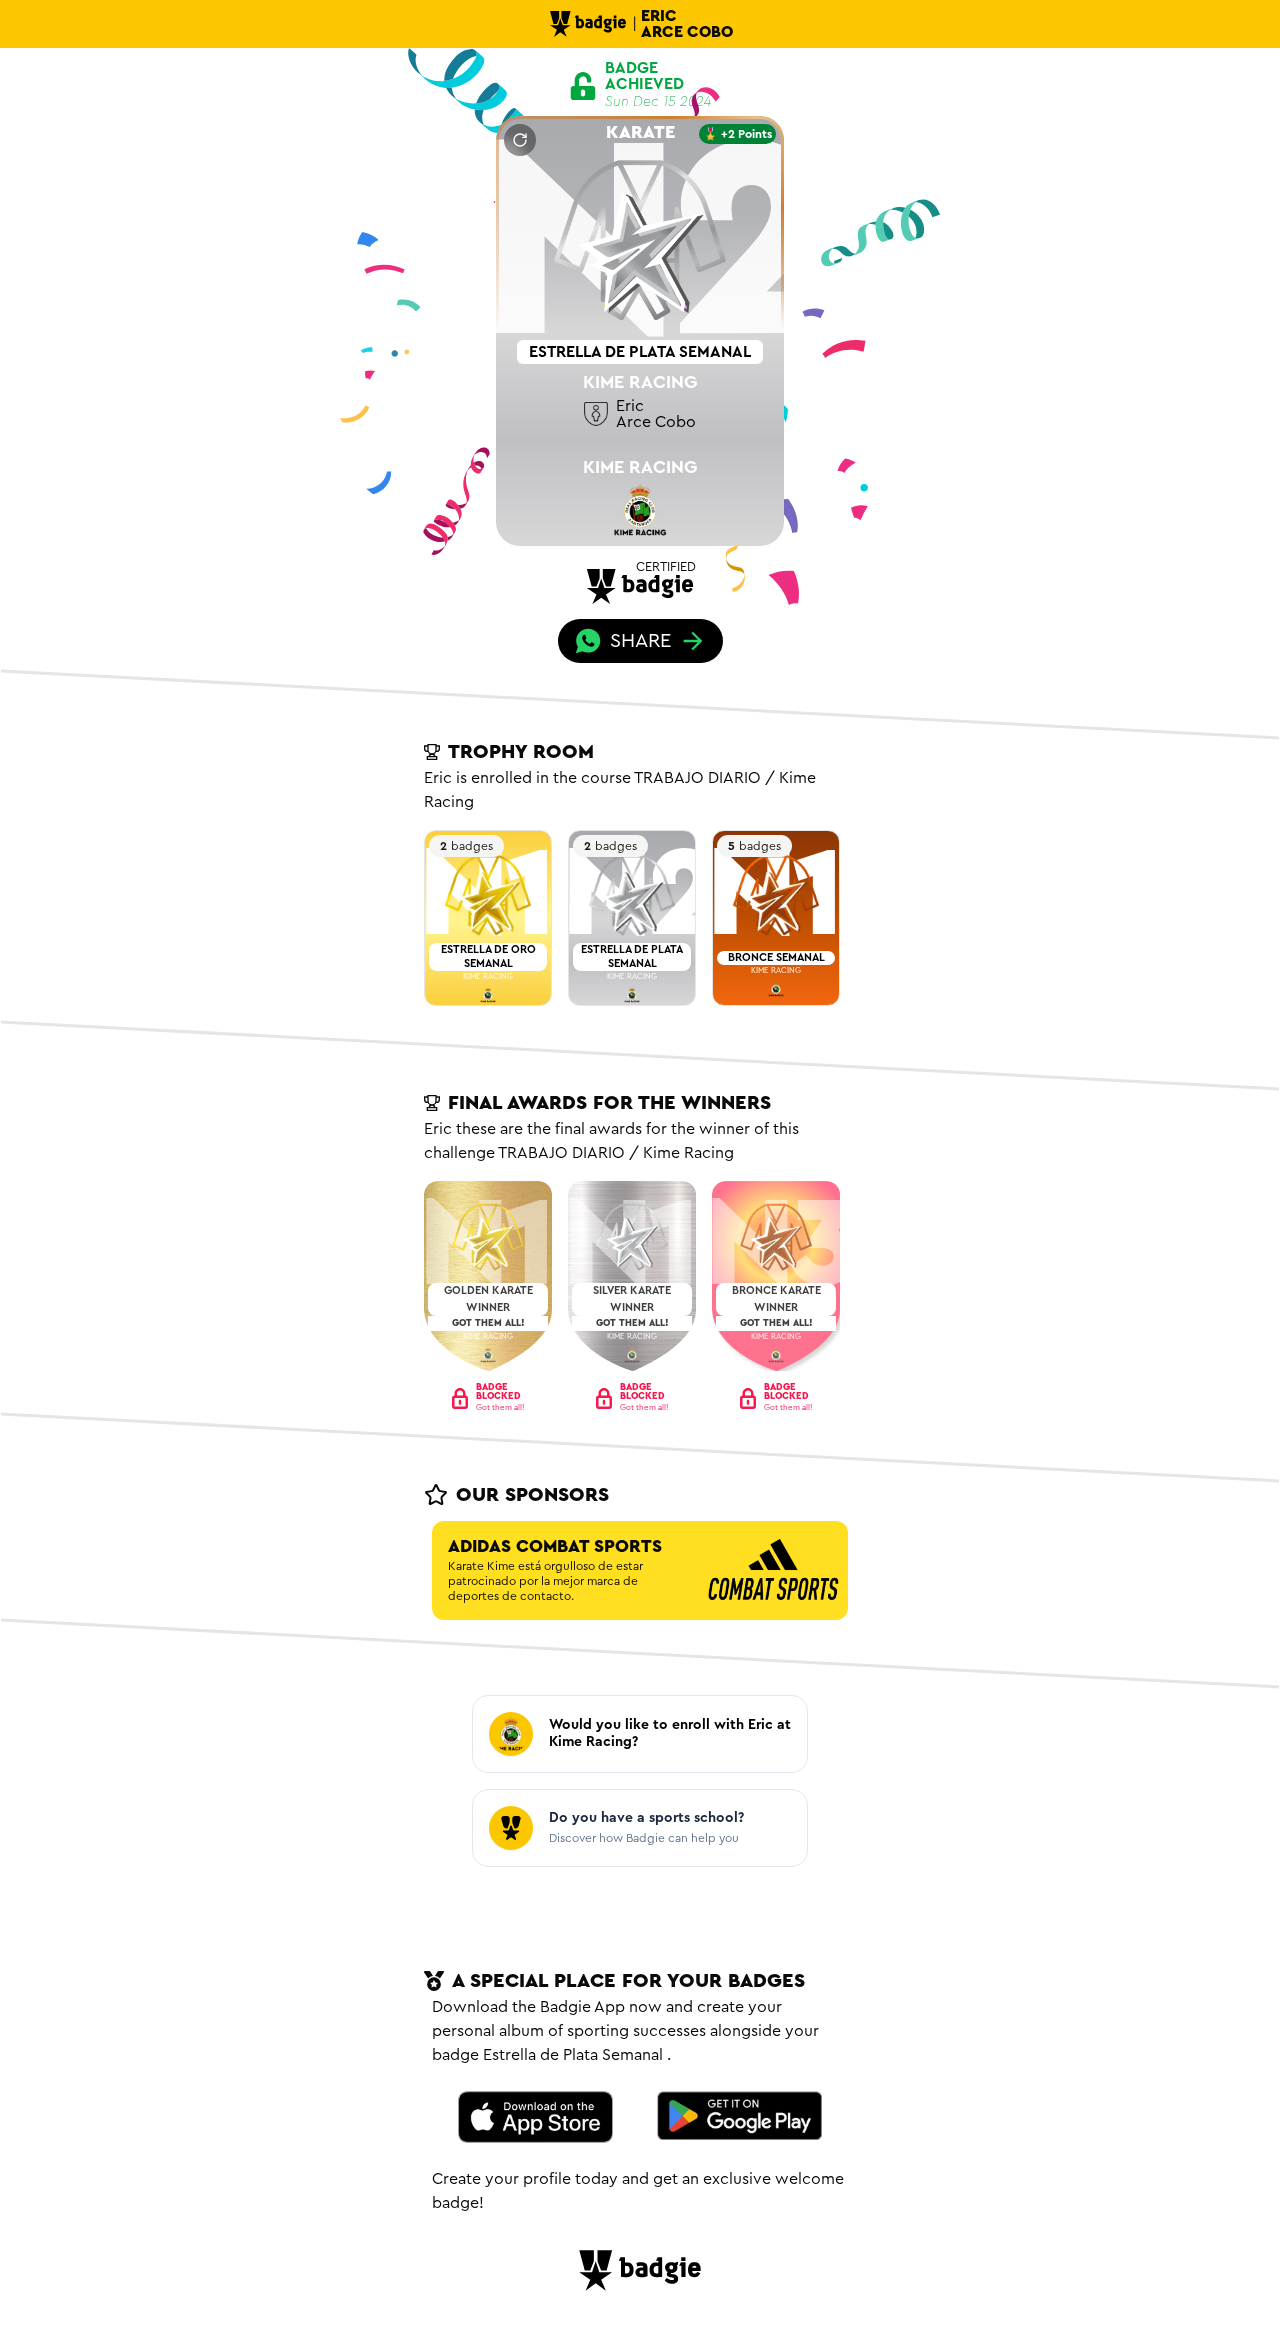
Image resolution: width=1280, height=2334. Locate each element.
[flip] (520, 140)
